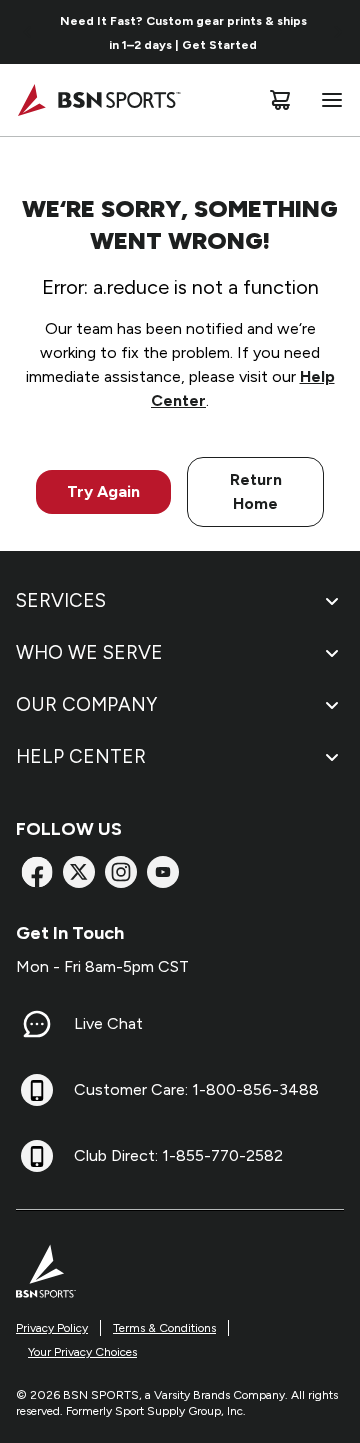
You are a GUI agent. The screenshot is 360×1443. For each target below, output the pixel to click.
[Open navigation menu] (328, 100)
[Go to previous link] (28, 32)
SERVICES (61, 600)
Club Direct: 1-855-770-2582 (178, 1155)
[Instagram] (121, 872)
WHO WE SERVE (89, 652)
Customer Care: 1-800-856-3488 (196, 1089)
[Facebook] (37, 872)
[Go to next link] (338, 32)
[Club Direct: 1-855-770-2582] (37, 1156)
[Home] (98, 100)
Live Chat (108, 1023)
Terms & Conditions (164, 1328)
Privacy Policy (52, 1328)
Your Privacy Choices (82, 1352)
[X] (79, 872)
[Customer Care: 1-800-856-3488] (37, 1090)
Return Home (256, 491)
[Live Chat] (37, 1024)
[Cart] (280, 100)
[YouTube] (163, 872)
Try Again (103, 491)
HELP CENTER (81, 756)
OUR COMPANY (86, 704)
